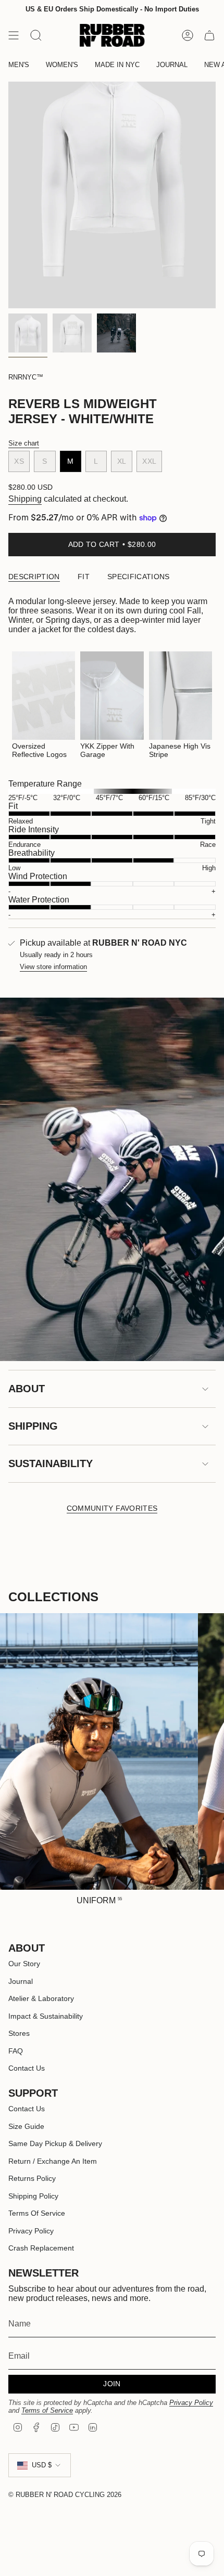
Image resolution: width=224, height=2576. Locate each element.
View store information (53, 967)
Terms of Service (47, 2410)
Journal (21, 1981)
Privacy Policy (31, 2231)
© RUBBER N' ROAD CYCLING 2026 (65, 2495)
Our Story (24, 1964)
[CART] (209, 35)
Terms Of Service (37, 2213)
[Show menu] (14, 35)
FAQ (16, 2051)
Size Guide (26, 2126)
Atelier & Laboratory (41, 1998)
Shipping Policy (33, 2196)
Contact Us (27, 2068)
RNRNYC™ (26, 377)
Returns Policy (32, 2178)
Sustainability (51, 1463)
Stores (19, 2033)
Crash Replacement (41, 2248)
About (27, 1389)
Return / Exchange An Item (53, 2161)
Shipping (25, 499)
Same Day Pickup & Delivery (55, 2143)
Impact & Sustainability (46, 2016)
